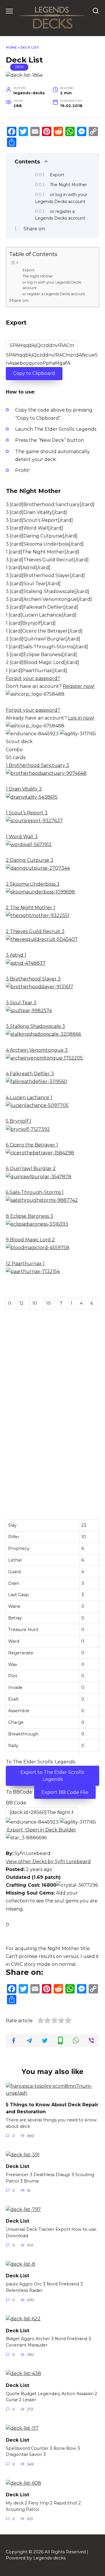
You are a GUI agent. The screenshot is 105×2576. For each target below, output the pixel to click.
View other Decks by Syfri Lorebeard (48, 1862)
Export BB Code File (65, 1792)
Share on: (35, 229)
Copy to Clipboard (34, 373)
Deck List (17, 2166)
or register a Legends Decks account (54, 294)
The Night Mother (68, 185)
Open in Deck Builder (50, 1830)
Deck (19, 67)
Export (57, 175)
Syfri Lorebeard (33, 1853)
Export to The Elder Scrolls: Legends (52, 1776)
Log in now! (81, 718)
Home (11, 47)
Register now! (79, 686)
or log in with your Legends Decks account (52, 285)
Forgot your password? (33, 678)
